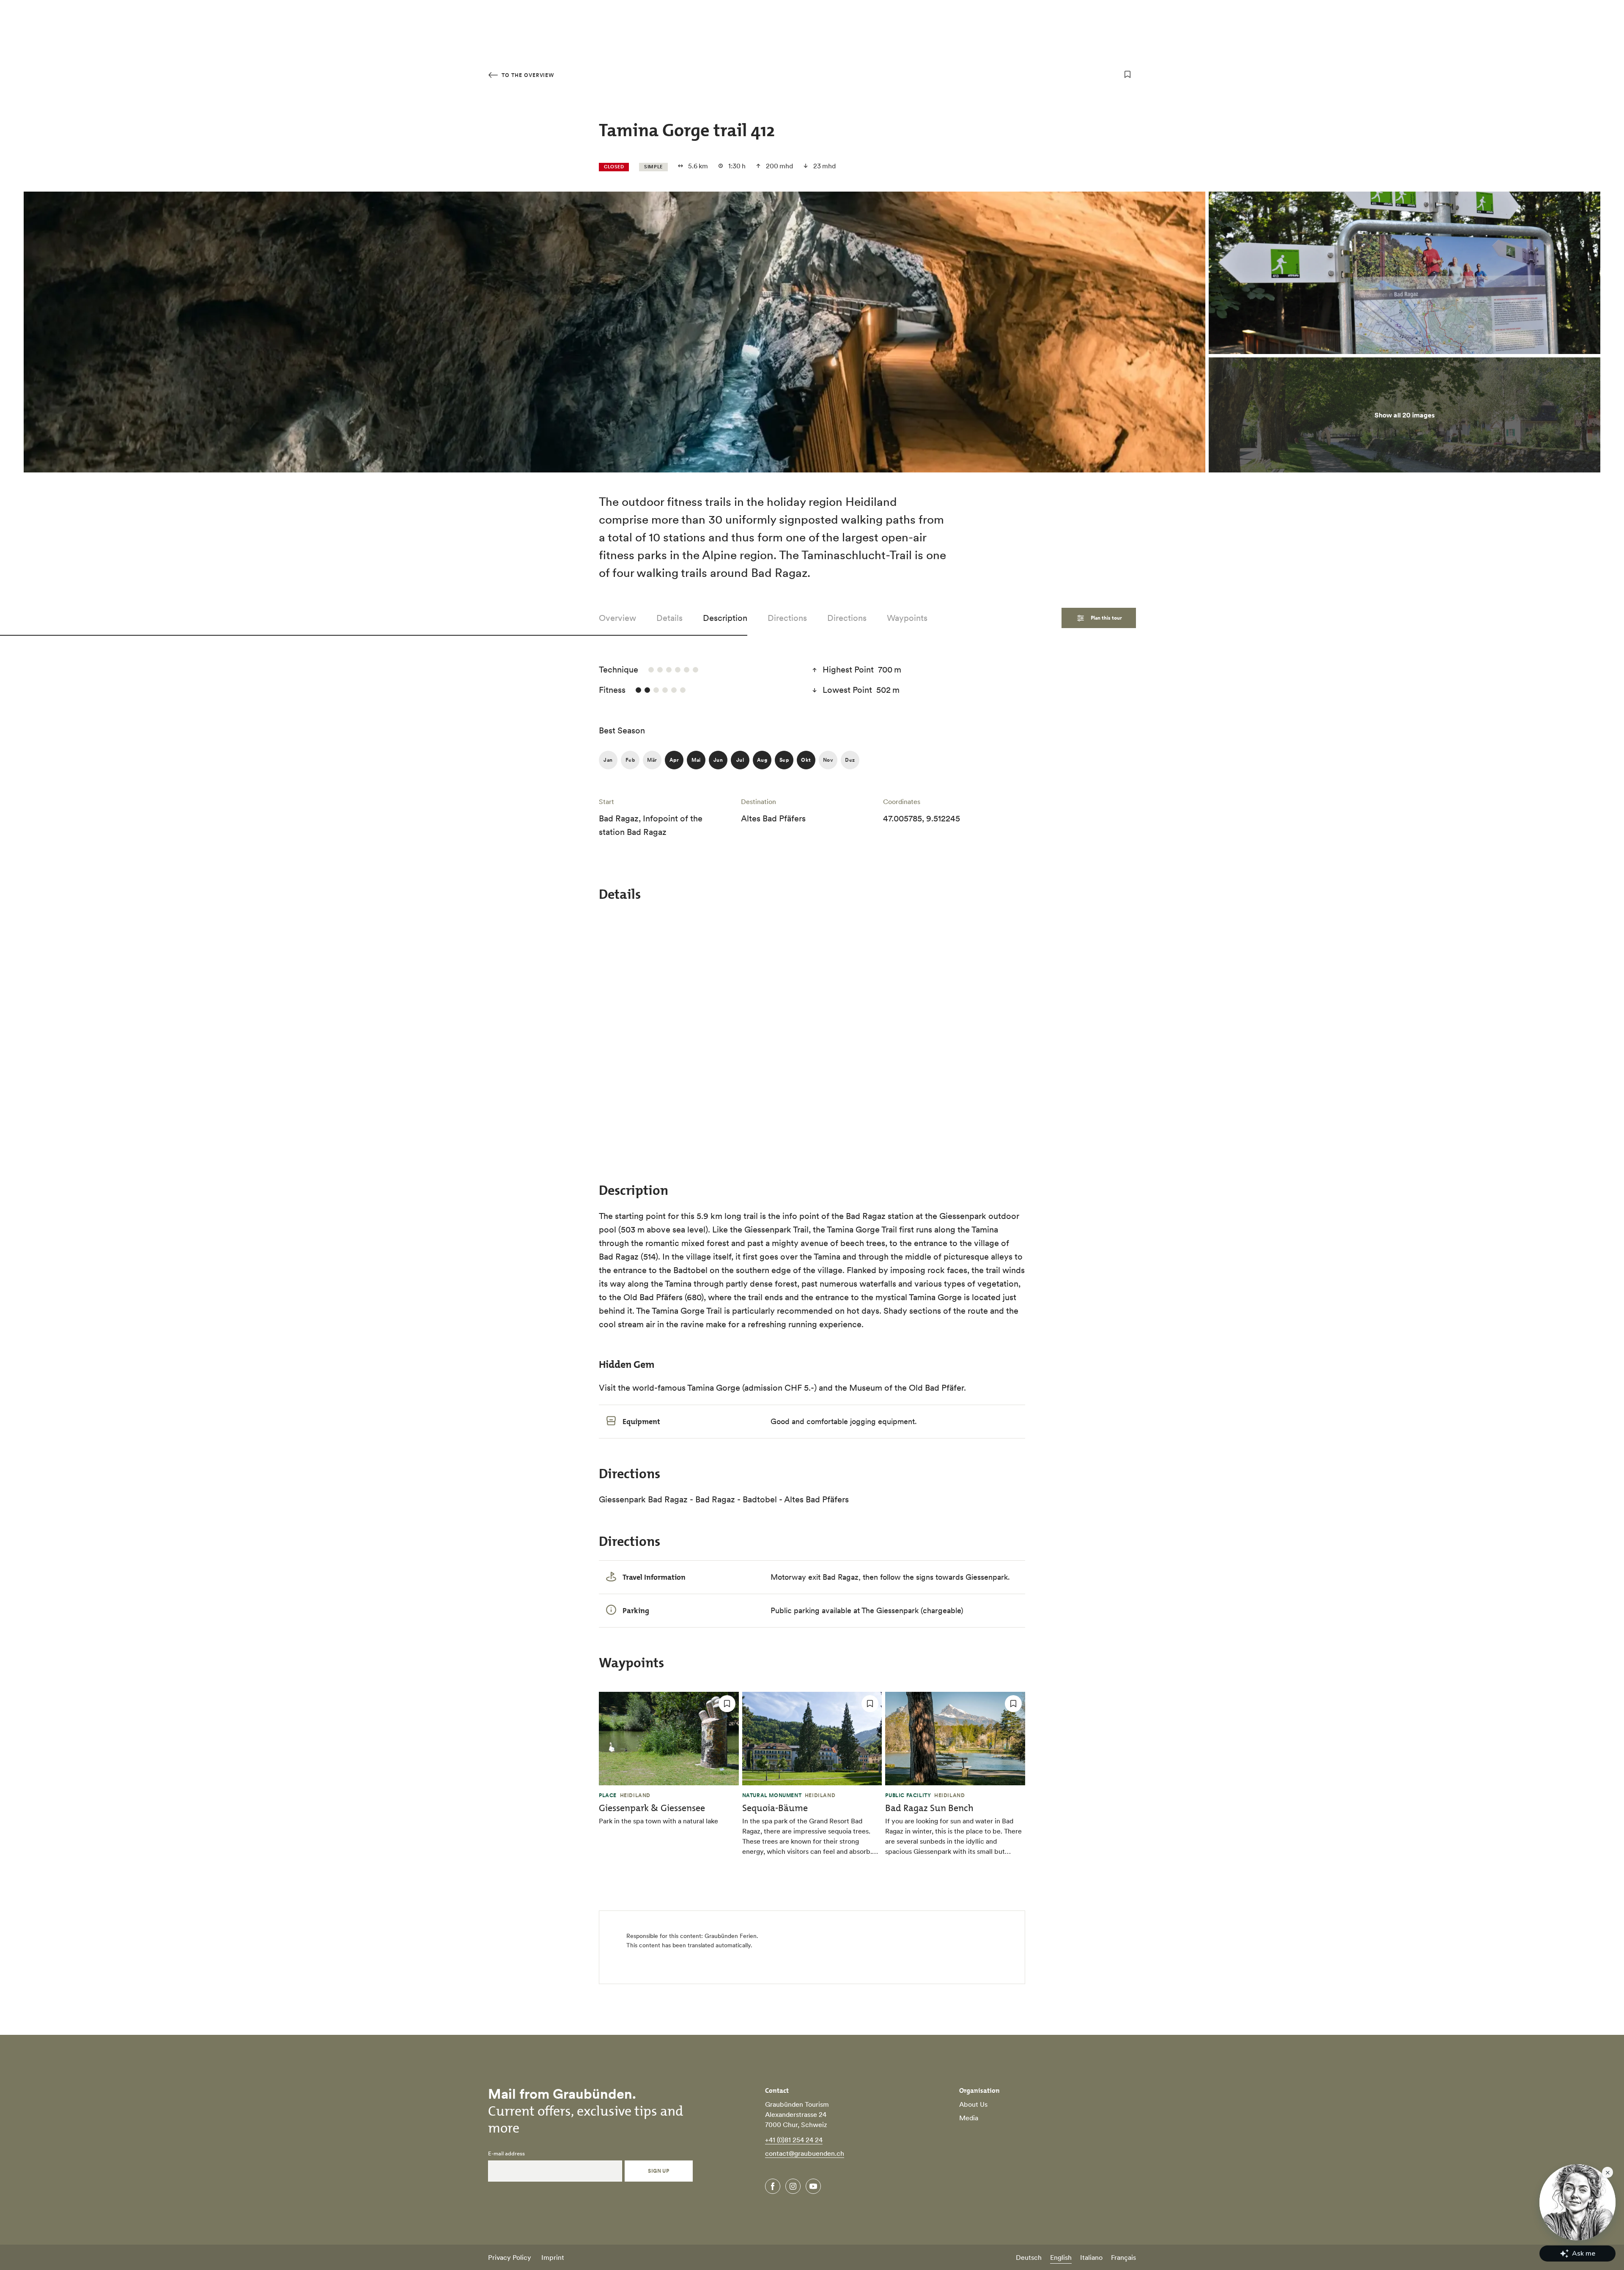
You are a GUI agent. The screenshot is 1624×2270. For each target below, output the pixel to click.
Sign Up (658, 2171)
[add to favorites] (1127, 74)
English (1061, 2257)
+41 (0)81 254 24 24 (794, 2140)
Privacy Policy (510, 2257)
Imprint (553, 2257)
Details (669, 618)
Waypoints (907, 618)
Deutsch (1029, 2257)
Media (969, 2118)
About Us (973, 2104)
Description (725, 618)
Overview (617, 618)
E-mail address (506, 2154)
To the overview (527, 75)
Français (1123, 2257)
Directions (787, 618)
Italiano (1091, 2257)
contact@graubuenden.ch (805, 2153)
